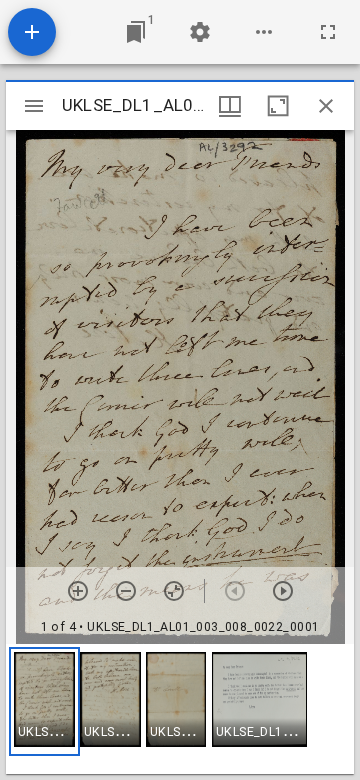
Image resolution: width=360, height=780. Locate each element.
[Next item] (283, 591)
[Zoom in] (78, 591)
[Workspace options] (264, 32)
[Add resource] (32, 32)
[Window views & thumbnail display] (230, 106)
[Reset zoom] (174, 591)
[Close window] (326, 106)
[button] (44, 701)
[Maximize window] (278, 106)
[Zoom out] (126, 591)
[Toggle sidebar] (34, 106)
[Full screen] (328, 32)
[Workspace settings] (200, 32)
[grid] (180, 709)
